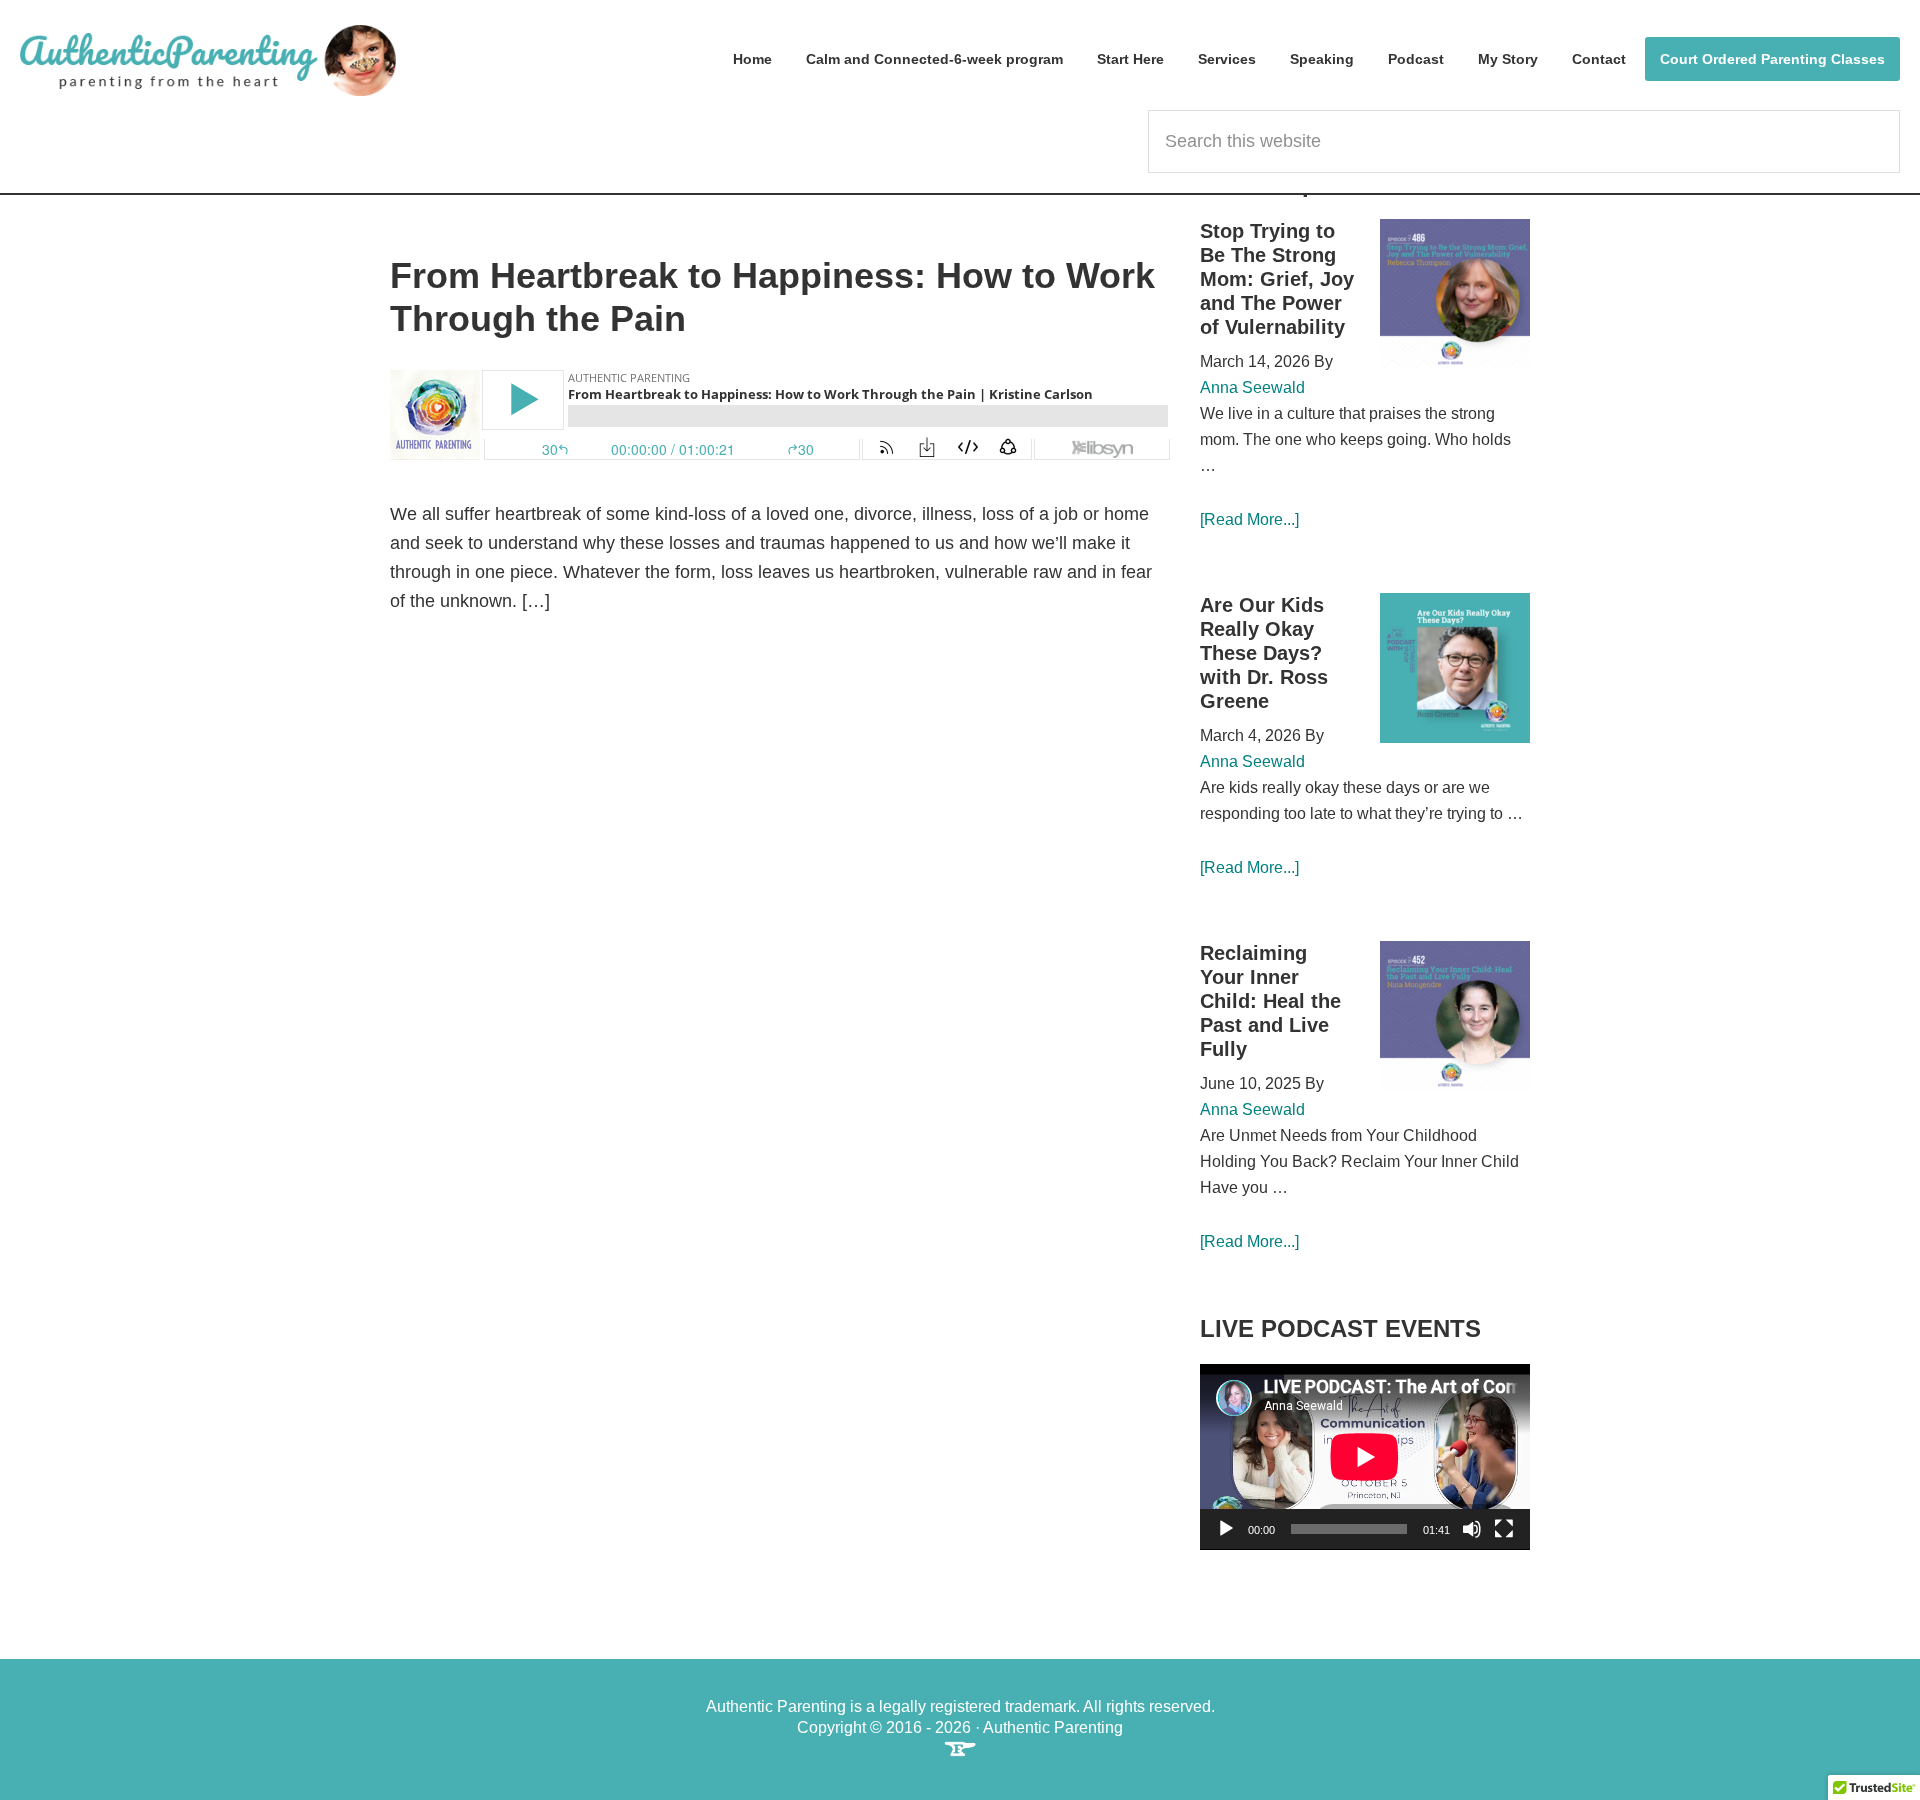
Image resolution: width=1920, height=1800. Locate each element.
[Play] (1226, 1529)
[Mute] (1472, 1529)
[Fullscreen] (1504, 1529)
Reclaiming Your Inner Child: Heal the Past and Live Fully (1270, 1001)
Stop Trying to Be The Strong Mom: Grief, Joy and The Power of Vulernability (1277, 279)
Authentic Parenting (208, 60)
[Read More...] (1249, 519)
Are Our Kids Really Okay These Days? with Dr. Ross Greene (1264, 653)
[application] (1365, 1457)
